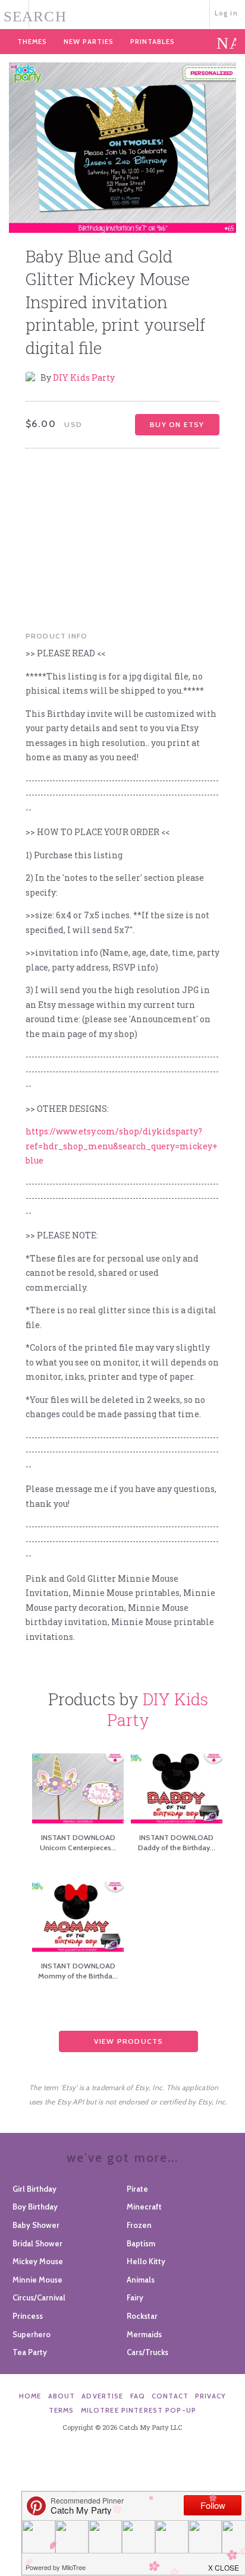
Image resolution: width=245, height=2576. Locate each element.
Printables (153, 42)
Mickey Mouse (38, 2261)
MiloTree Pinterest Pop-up (139, 2410)
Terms (62, 2410)
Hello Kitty (146, 2261)
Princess (28, 2316)
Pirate (137, 2189)
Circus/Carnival (39, 2297)
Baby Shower (36, 2225)
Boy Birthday (35, 2207)
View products (129, 2041)
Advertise (102, 2396)
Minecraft (144, 2207)
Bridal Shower (37, 2243)
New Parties (89, 42)
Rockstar (142, 2316)
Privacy (211, 2396)
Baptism (141, 2243)
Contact (170, 2396)
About (62, 2396)
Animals (141, 2280)
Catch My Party (122, 13)
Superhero (32, 2334)
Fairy (135, 2297)
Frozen (139, 2225)
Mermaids (144, 2334)
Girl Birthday (34, 2189)
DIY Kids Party (84, 377)
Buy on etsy (177, 424)
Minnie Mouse (37, 2280)
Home (30, 2396)
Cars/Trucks (147, 2352)
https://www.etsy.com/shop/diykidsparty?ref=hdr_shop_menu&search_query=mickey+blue (122, 1146)
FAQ (138, 2396)
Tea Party (30, 2352)
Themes (32, 42)
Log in (226, 13)
